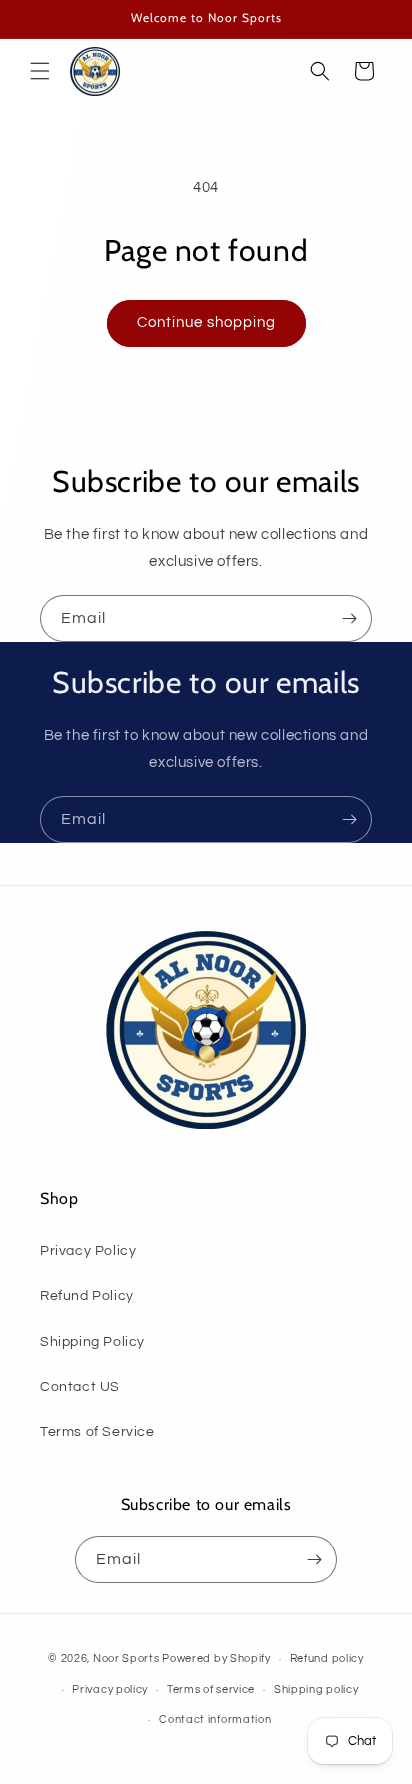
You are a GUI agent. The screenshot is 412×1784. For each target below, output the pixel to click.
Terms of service (211, 1689)
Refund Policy (87, 1296)
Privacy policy (110, 1689)
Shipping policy (316, 1689)
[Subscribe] (349, 618)
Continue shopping (206, 322)
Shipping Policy (92, 1342)
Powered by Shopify (216, 1658)
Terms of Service (97, 1432)
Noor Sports (126, 1658)
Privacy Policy (88, 1251)
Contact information (215, 1719)
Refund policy (327, 1658)
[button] (40, 71)
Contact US (80, 1387)
